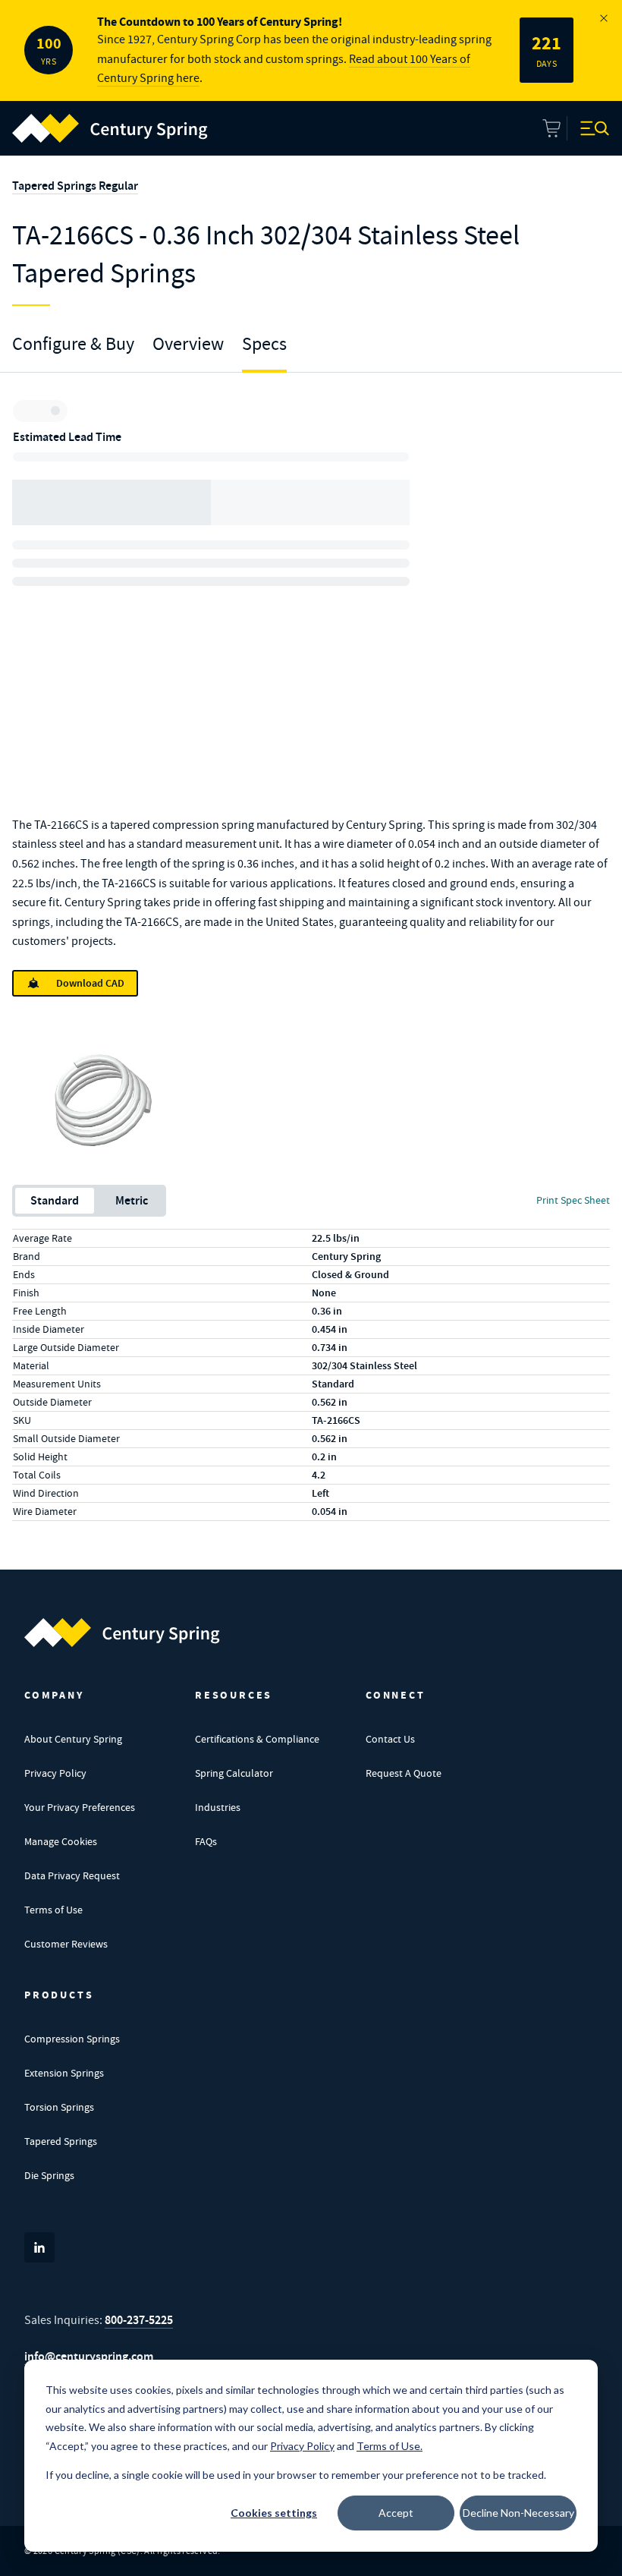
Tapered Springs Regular (75, 186)
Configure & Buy (73, 344)
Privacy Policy (55, 1773)
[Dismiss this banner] (604, 18)
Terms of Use (53, 1910)
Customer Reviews (66, 1944)
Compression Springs (72, 2039)
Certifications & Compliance (257, 1739)
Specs (264, 344)
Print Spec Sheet (573, 1200)
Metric (132, 1200)
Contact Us (390, 1739)
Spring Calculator (234, 1773)
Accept (396, 2513)
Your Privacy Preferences (80, 1807)
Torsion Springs (59, 2107)
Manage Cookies (61, 1841)
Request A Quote (404, 1773)
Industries (218, 1807)
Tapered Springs (61, 2141)
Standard (55, 1200)
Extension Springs (64, 2073)
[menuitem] (110, 128)
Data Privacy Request (72, 1875)
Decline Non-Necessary (518, 2513)
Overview (188, 344)
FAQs (206, 1841)
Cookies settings (274, 2513)
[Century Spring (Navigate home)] (122, 1633)
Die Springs (49, 2175)
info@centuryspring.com (89, 2356)
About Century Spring (73, 1739)
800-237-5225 (139, 2320)
